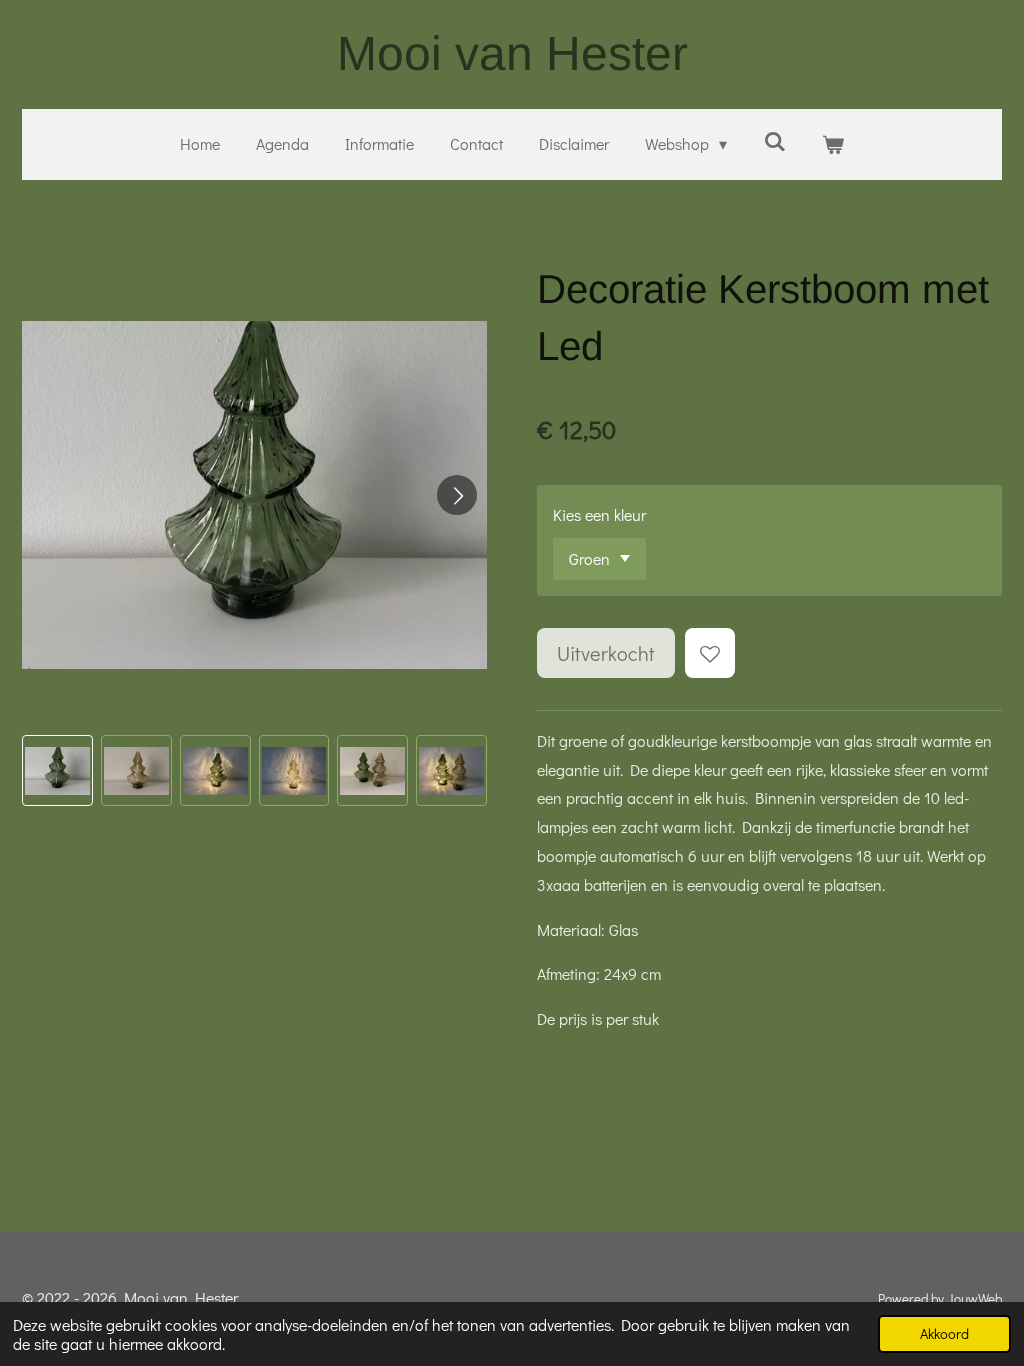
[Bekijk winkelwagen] (833, 144)
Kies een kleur (599, 514)
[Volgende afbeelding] (457, 495)
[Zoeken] (774, 140)
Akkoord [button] (944, 1333)
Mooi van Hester (512, 53)
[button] (57, 770)
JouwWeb (974, 1299)
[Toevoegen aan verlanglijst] (710, 653)
